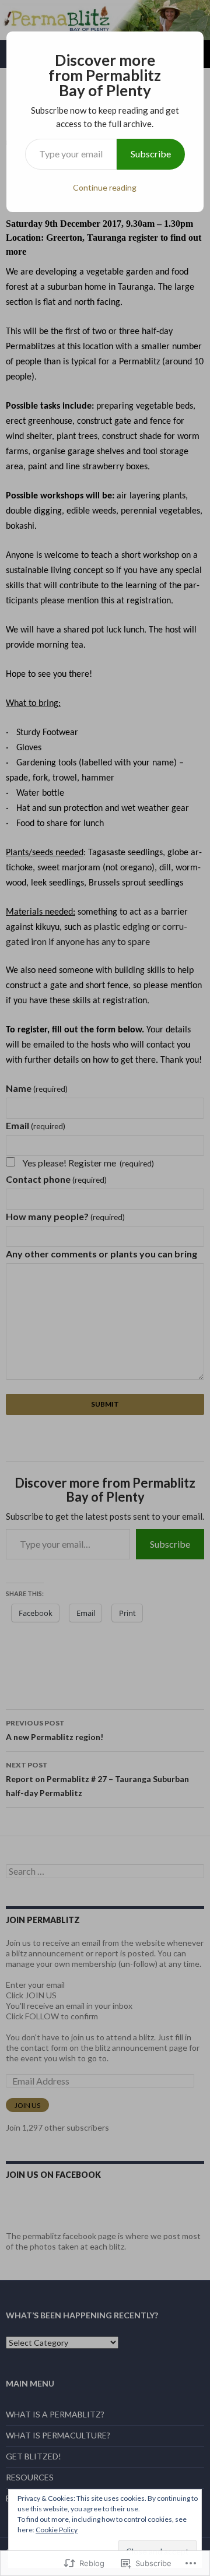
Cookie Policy (57, 2530)
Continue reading (105, 187)
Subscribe (151, 154)
